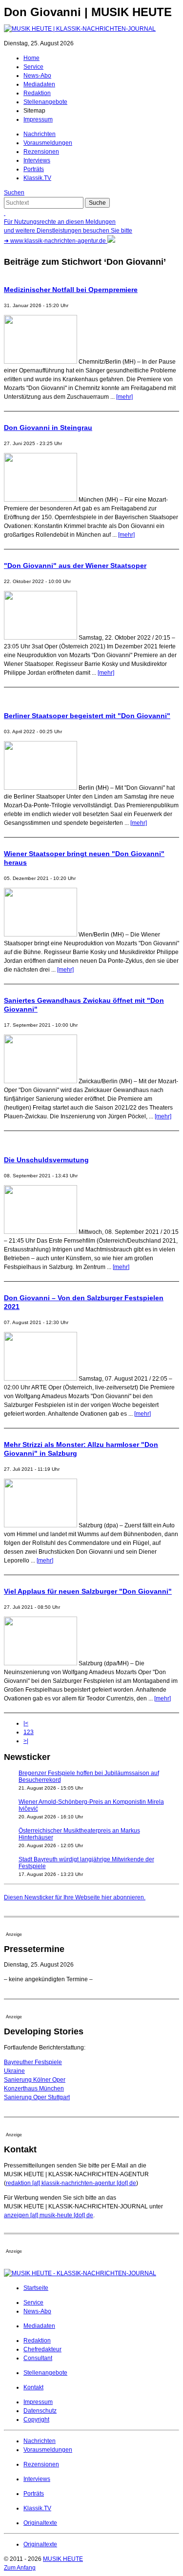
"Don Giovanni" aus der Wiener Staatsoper (75, 566)
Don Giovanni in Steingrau (48, 428)
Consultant (38, 2358)
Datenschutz (40, 2411)
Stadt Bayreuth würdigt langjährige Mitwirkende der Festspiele (86, 1862)
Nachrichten (40, 134)
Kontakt (33, 2387)
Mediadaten (39, 84)
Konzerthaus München (34, 2088)
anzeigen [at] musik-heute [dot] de (49, 2215)
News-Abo (37, 76)
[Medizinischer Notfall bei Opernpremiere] (41, 362)
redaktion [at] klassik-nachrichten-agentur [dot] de (71, 2183)
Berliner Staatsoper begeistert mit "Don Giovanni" (87, 716)
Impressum (38, 119)
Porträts (34, 169)
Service (33, 67)
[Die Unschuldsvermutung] (41, 1232)
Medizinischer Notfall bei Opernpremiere (71, 290)
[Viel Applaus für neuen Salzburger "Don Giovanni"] (41, 1663)
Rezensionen (41, 152)
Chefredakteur (42, 2349)
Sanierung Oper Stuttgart (37, 2097)
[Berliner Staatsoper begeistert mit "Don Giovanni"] (41, 788)
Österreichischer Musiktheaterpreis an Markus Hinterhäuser (79, 1834)
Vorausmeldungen (48, 143)
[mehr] (124, 397)
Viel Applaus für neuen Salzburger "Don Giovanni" (88, 1591)
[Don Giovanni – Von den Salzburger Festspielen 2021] (41, 1379)
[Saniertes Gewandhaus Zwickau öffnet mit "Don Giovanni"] (41, 1081)
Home (31, 58)
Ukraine (14, 2071)
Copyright (36, 2420)
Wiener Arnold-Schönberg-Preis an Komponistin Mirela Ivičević (91, 1805)
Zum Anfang (20, 2568)
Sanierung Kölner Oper (35, 2080)
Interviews (37, 160)
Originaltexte (40, 2523)
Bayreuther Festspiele (33, 2062)
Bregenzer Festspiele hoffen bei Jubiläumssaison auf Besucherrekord (89, 1776)
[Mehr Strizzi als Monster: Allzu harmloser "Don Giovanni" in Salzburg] (41, 1525)
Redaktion (37, 93)
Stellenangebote (45, 102)
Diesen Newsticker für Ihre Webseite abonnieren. (75, 1897)
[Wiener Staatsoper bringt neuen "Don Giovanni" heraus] (41, 935)
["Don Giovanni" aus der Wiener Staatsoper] (41, 638)
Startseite (36, 2288)
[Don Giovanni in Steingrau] (41, 500)
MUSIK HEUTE (63, 2559)
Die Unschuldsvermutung (46, 1160)
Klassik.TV (37, 178)
